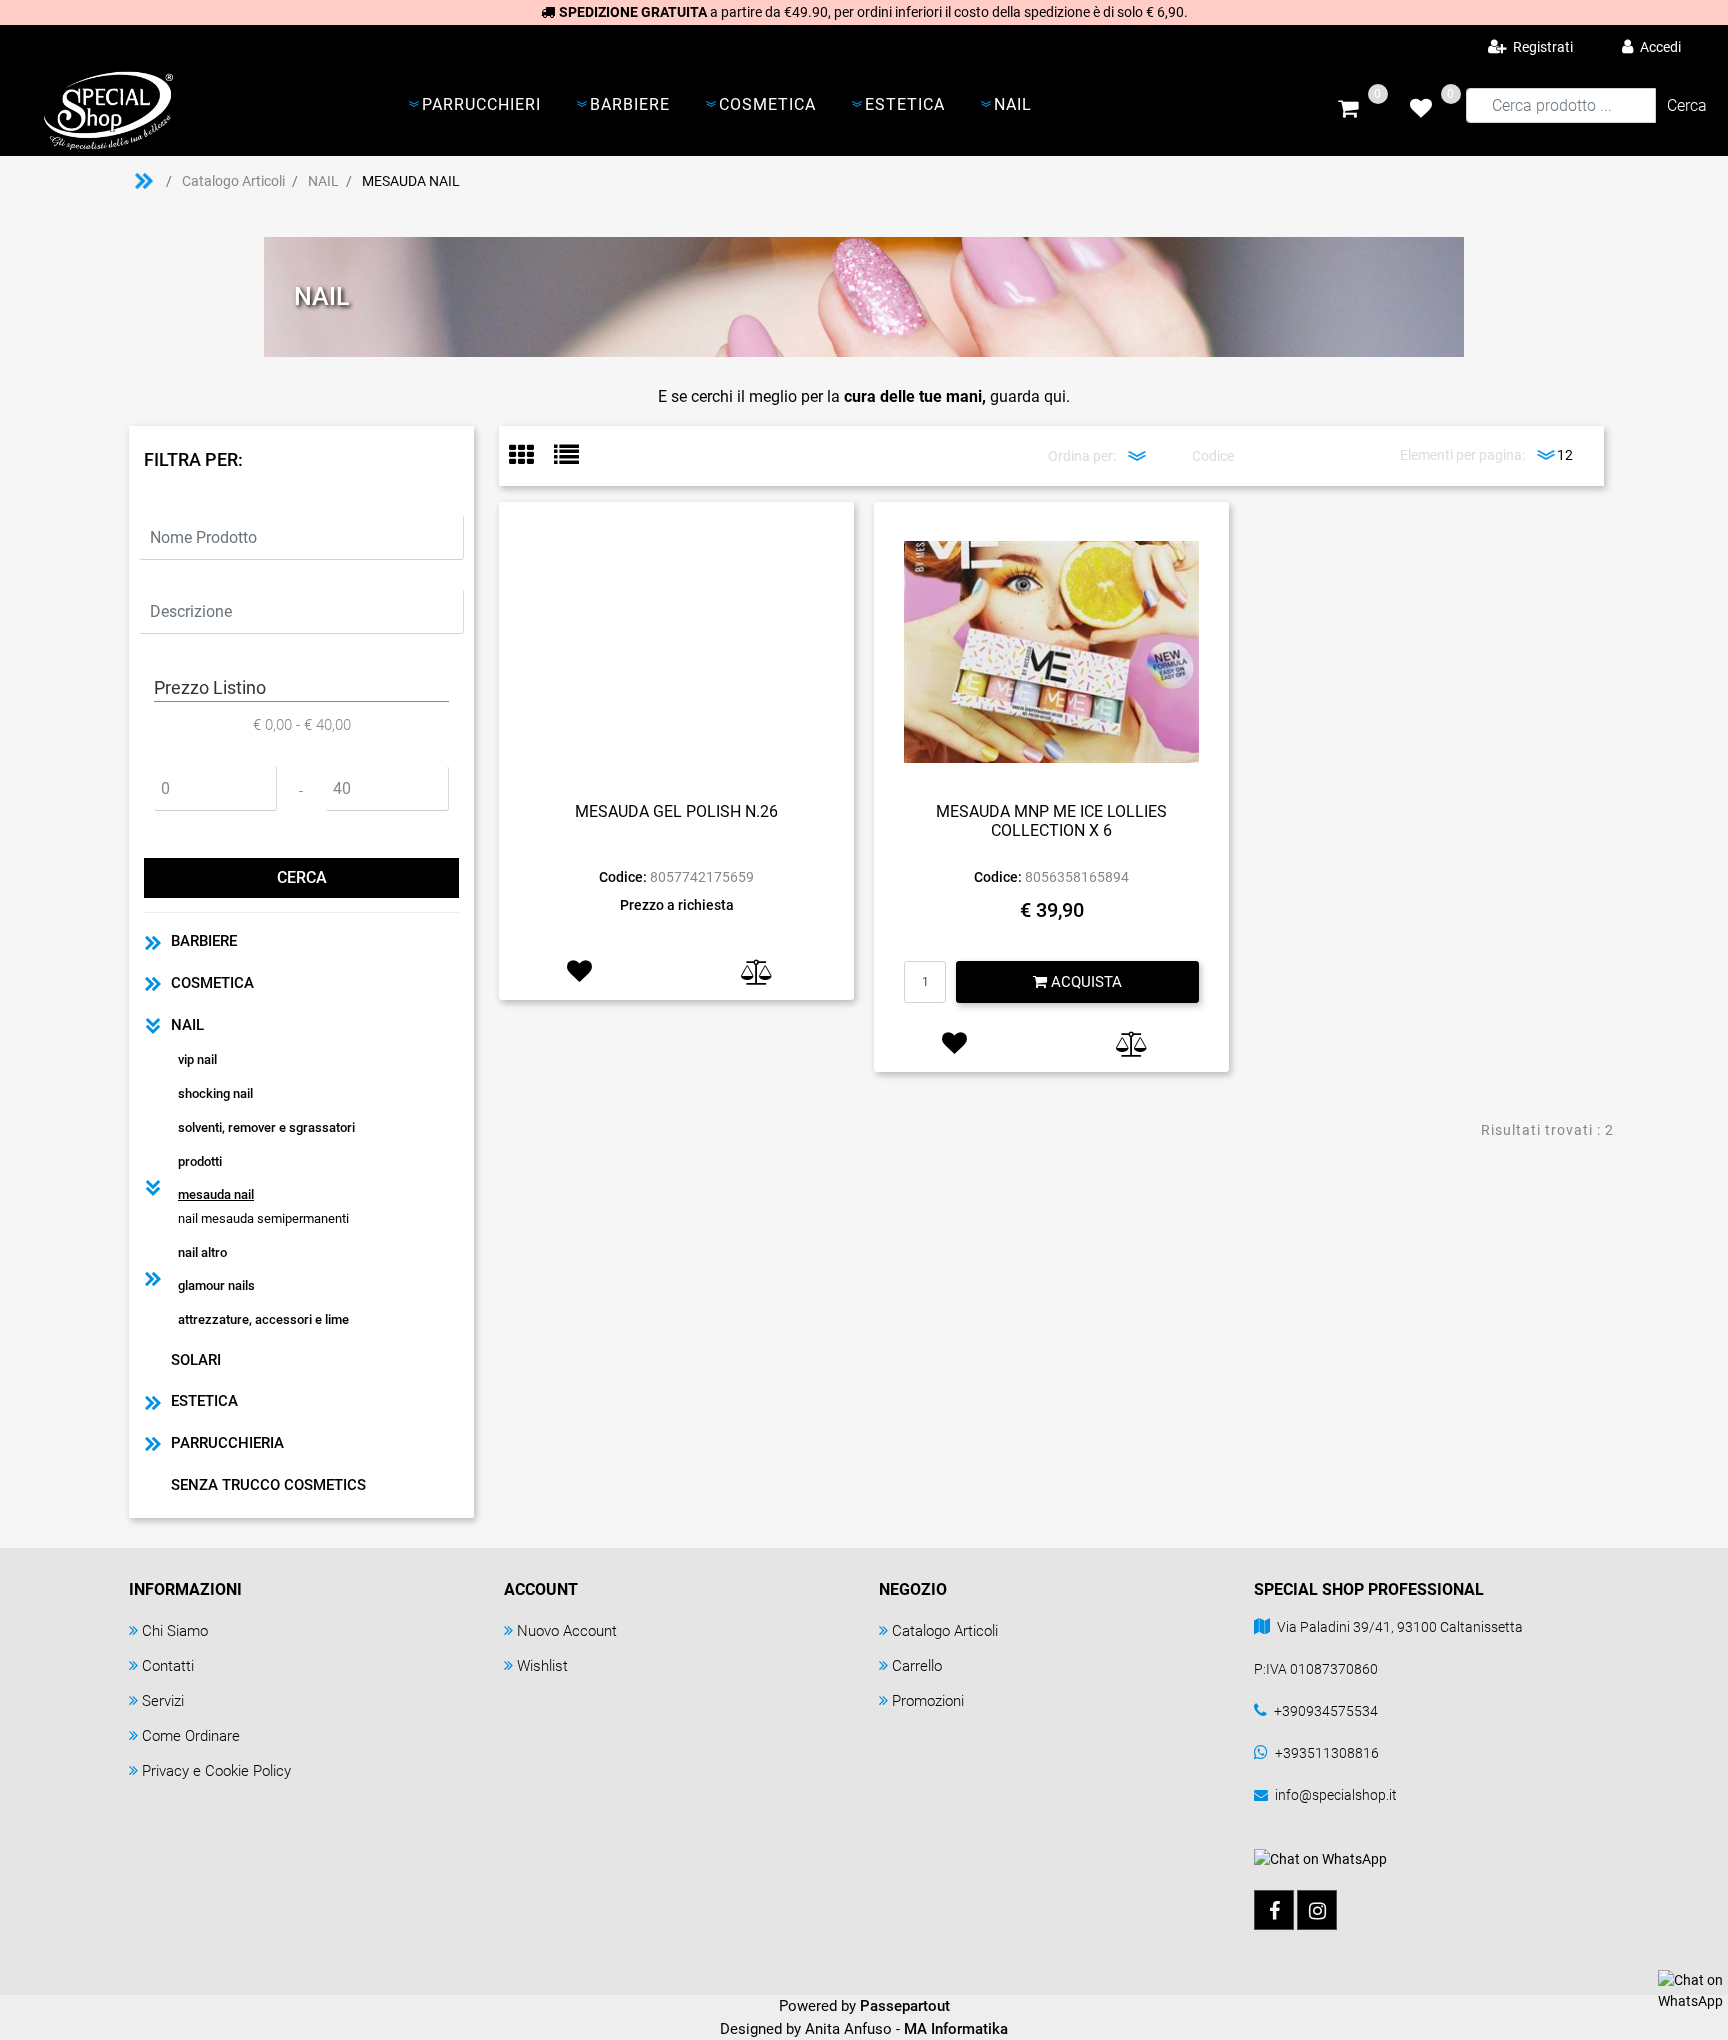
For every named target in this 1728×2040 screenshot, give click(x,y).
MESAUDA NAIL (411, 181)
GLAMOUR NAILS (216, 1285)
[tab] (531, 456)
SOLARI (196, 1360)
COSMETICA (212, 983)
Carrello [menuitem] (917, 1666)
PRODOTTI (200, 1161)
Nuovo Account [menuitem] (567, 1631)
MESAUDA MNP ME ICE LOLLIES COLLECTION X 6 (1051, 821)
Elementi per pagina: (1462, 455)
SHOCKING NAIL (215, 1093)
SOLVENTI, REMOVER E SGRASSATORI (266, 1127)
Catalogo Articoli (233, 181)
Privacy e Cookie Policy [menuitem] (216, 1771)
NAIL (323, 181)
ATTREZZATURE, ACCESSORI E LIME (263, 1319)
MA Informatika (956, 2029)
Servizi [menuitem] (163, 1701)
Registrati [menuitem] (1541, 47)
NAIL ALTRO (202, 1252)
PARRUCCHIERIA (227, 1443)
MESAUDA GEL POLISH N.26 (676, 811)
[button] (1687, 105)
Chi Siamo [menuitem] (175, 1631)
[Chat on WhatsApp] (1690, 1990)
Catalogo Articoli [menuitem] (945, 1631)
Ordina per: (1082, 456)
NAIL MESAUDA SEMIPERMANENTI (263, 1218)
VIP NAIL (197, 1059)
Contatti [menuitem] (168, 1666)
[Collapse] (153, 1025)
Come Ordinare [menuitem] (191, 1736)
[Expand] (153, 941)
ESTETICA (204, 1401)
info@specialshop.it (1336, 1795)
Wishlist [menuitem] (542, 1666)
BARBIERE (204, 941)
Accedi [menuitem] (1659, 47)
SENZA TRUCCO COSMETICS (268, 1485)
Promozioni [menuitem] (928, 1701)
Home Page (144, 181)
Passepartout (905, 2006)
